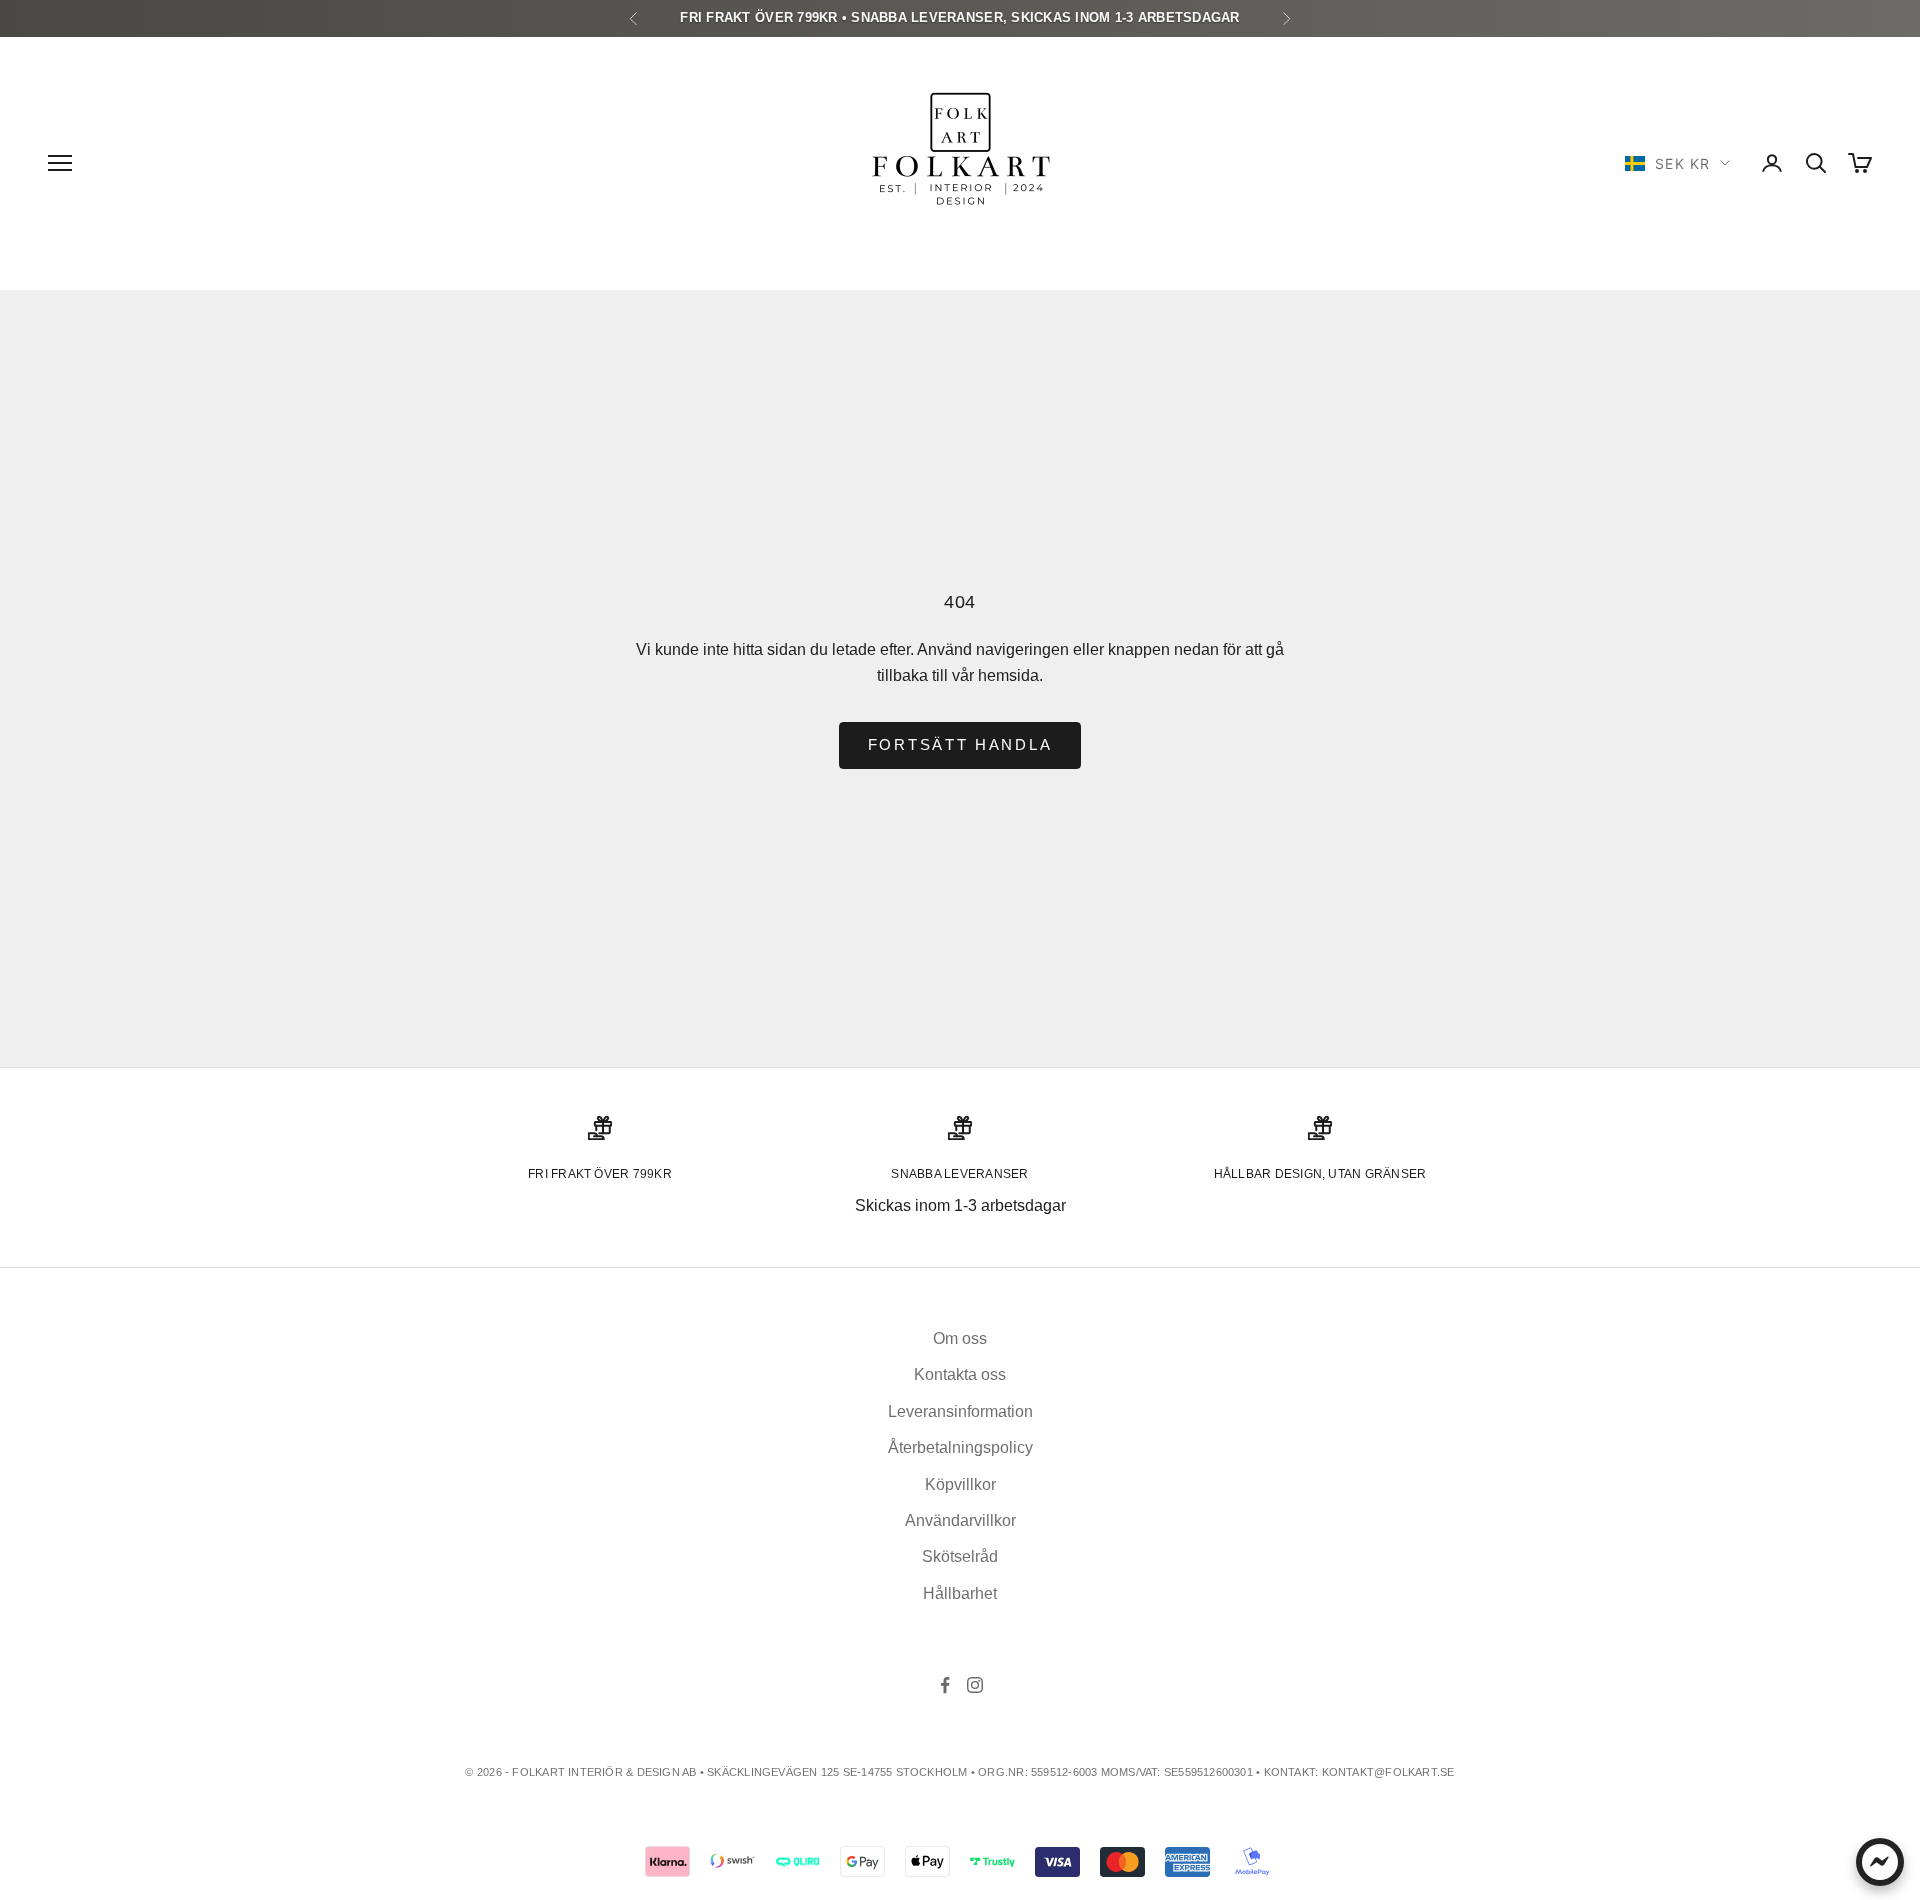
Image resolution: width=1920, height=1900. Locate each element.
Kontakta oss (960, 1374)
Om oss (960, 1338)
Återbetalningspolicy (960, 1447)
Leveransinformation (960, 1411)
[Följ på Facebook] (945, 1685)
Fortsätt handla (960, 744)
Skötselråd (960, 1556)
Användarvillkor (960, 1520)
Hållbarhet (960, 1593)
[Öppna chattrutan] (1880, 1862)
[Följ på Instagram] (975, 1685)
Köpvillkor (960, 1484)
